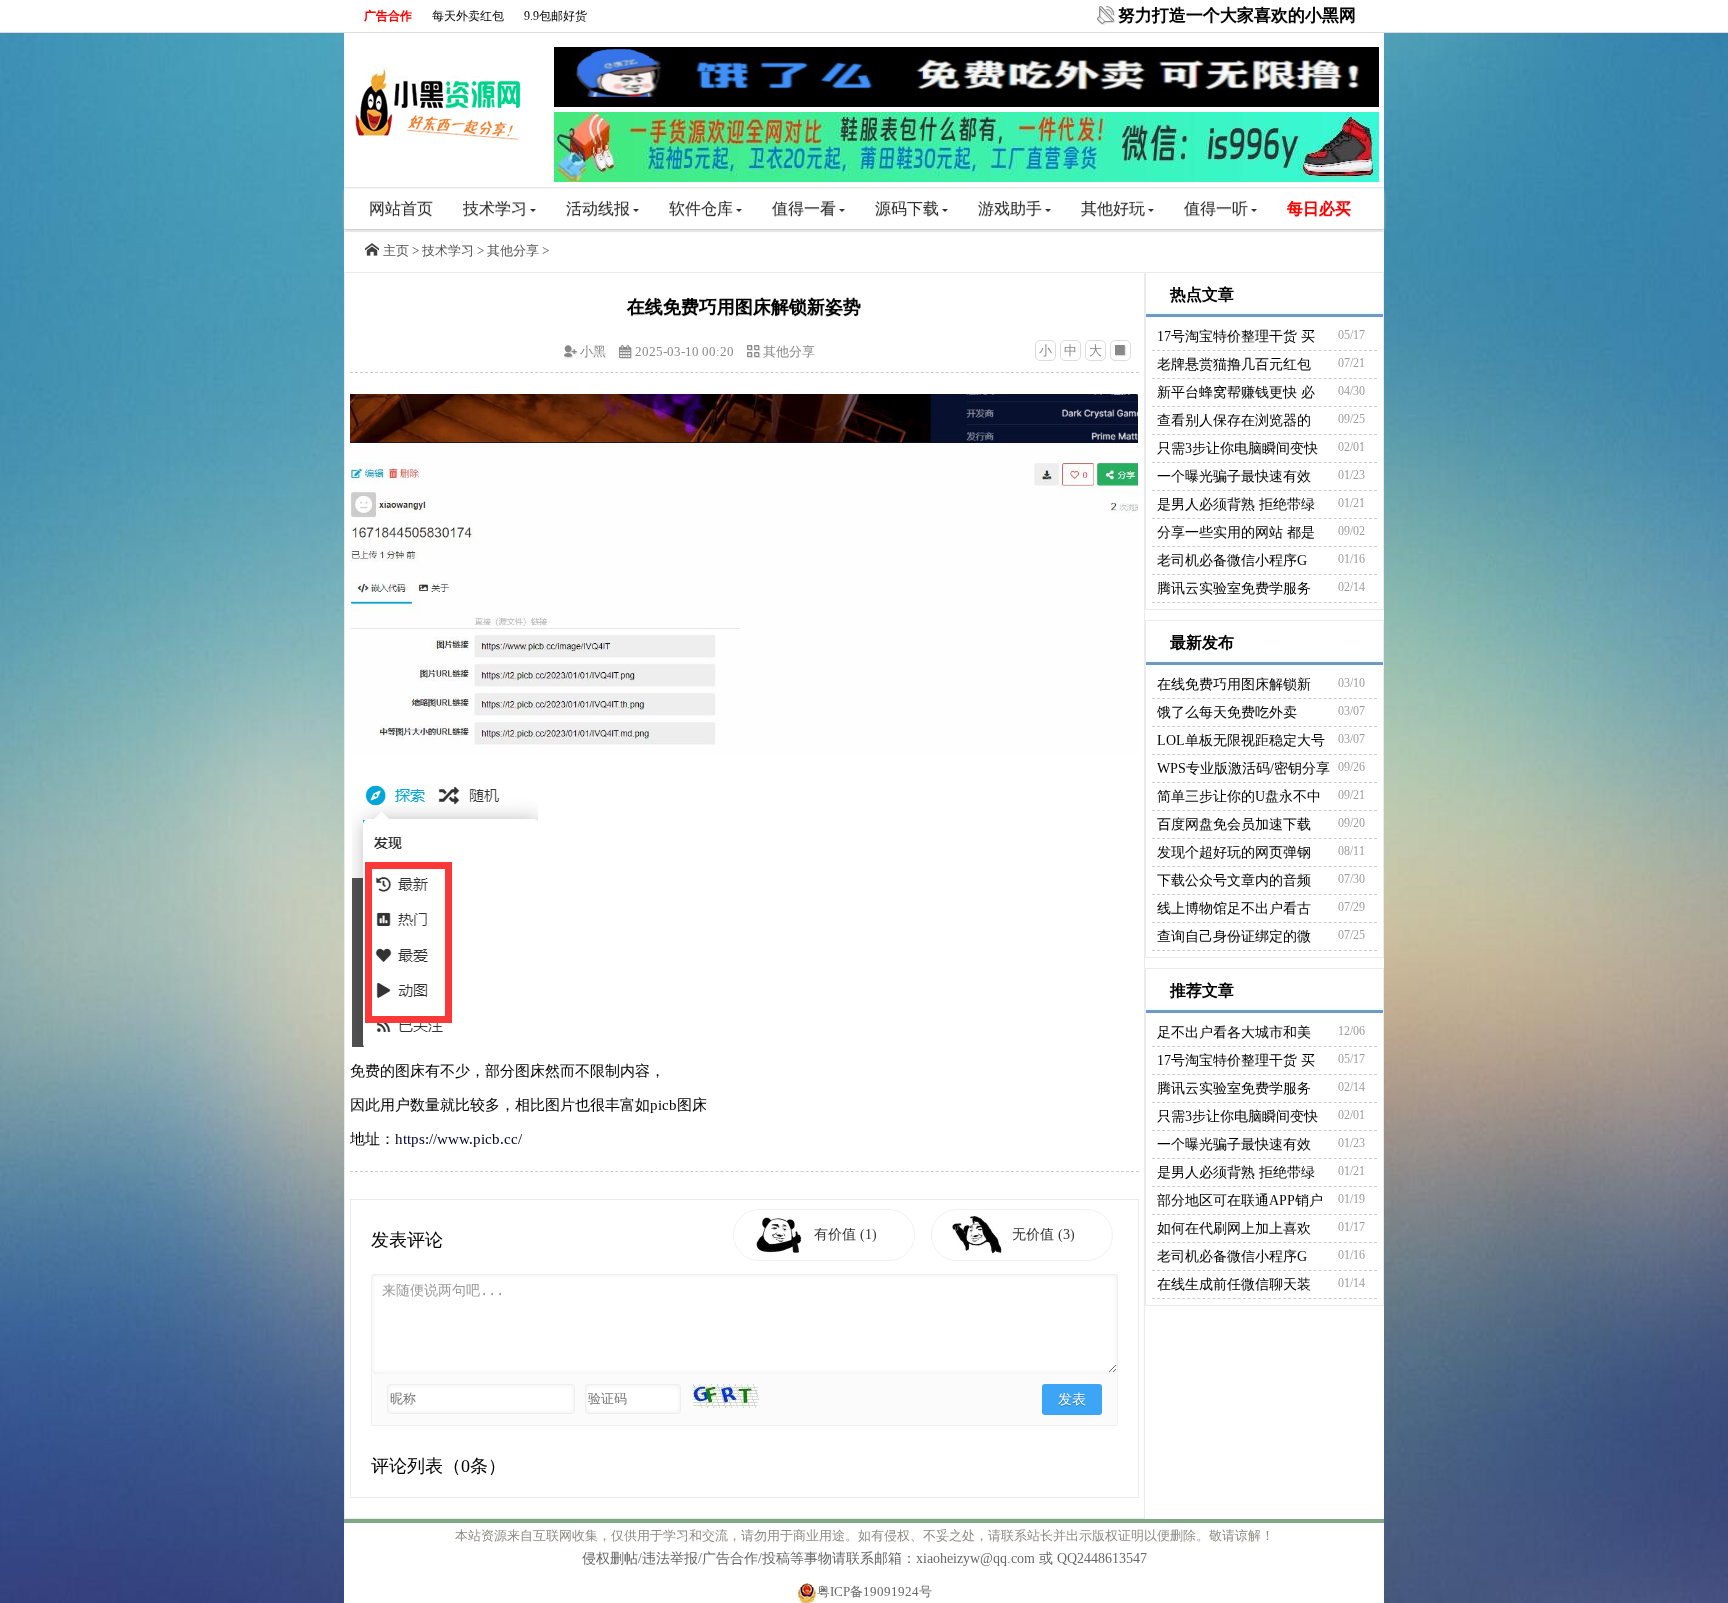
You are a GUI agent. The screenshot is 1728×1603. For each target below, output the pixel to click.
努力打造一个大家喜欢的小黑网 (1237, 15)
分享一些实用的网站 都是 (1236, 532)
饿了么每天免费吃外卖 (1227, 712)
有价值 (845, 1234)
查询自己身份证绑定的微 (1234, 936)
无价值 (1043, 1234)
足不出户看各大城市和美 (1234, 1032)
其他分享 (513, 250)
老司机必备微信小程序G (1232, 560)
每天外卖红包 (468, 16)
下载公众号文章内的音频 (1234, 880)
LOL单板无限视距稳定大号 (1241, 740)
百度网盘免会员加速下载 (1234, 824)
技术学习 (495, 208)
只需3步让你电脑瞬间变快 (1237, 448)
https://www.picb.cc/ (458, 1139)
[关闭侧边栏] (1120, 350)
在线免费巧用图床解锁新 (1234, 684)
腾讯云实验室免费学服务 (1234, 588)
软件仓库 (701, 208)
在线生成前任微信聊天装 (1234, 1284)
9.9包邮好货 (555, 16)
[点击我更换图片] (725, 1396)
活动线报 (598, 208)
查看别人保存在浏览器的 (1234, 420)
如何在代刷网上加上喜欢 (1234, 1228)
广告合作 (388, 16)
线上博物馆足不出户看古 (1234, 908)
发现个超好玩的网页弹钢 (1234, 852)
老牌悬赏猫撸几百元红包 (1234, 364)
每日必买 (1319, 208)
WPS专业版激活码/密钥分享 (1243, 768)
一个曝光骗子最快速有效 (1234, 476)
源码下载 (907, 208)
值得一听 (1216, 208)
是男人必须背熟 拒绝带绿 (1236, 504)
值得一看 (804, 208)
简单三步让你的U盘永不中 (1239, 796)
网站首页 (401, 208)
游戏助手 (1010, 208)
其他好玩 (1113, 208)
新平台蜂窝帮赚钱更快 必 (1236, 392)
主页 (396, 250)
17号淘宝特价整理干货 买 (1236, 336)
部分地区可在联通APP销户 (1240, 1200)
